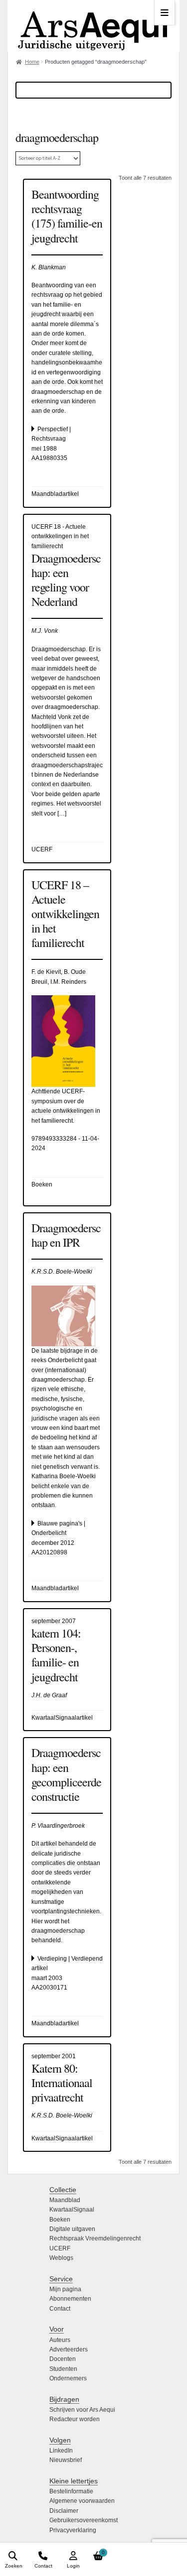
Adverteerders (69, 2349)
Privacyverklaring (73, 2530)
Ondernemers (68, 2378)
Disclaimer (64, 2511)
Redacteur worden (75, 2419)
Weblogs (61, 2258)
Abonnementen (70, 2299)
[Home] (93, 26)
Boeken (60, 2220)
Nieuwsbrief (66, 2460)
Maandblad (65, 2200)
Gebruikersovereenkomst (84, 2520)
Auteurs (60, 2340)
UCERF (60, 2248)
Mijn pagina (65, 2289)
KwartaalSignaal (72, 2210)
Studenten (63, 2369)
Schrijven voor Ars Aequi (82, 2410)
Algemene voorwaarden (82, 2501)
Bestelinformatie (71, 2491)
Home (32, 62)
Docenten (63, 2359)
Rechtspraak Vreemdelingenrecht (95, 2238)
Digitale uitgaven (72, 2229)
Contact (60, 2309)
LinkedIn (61, 2451)
